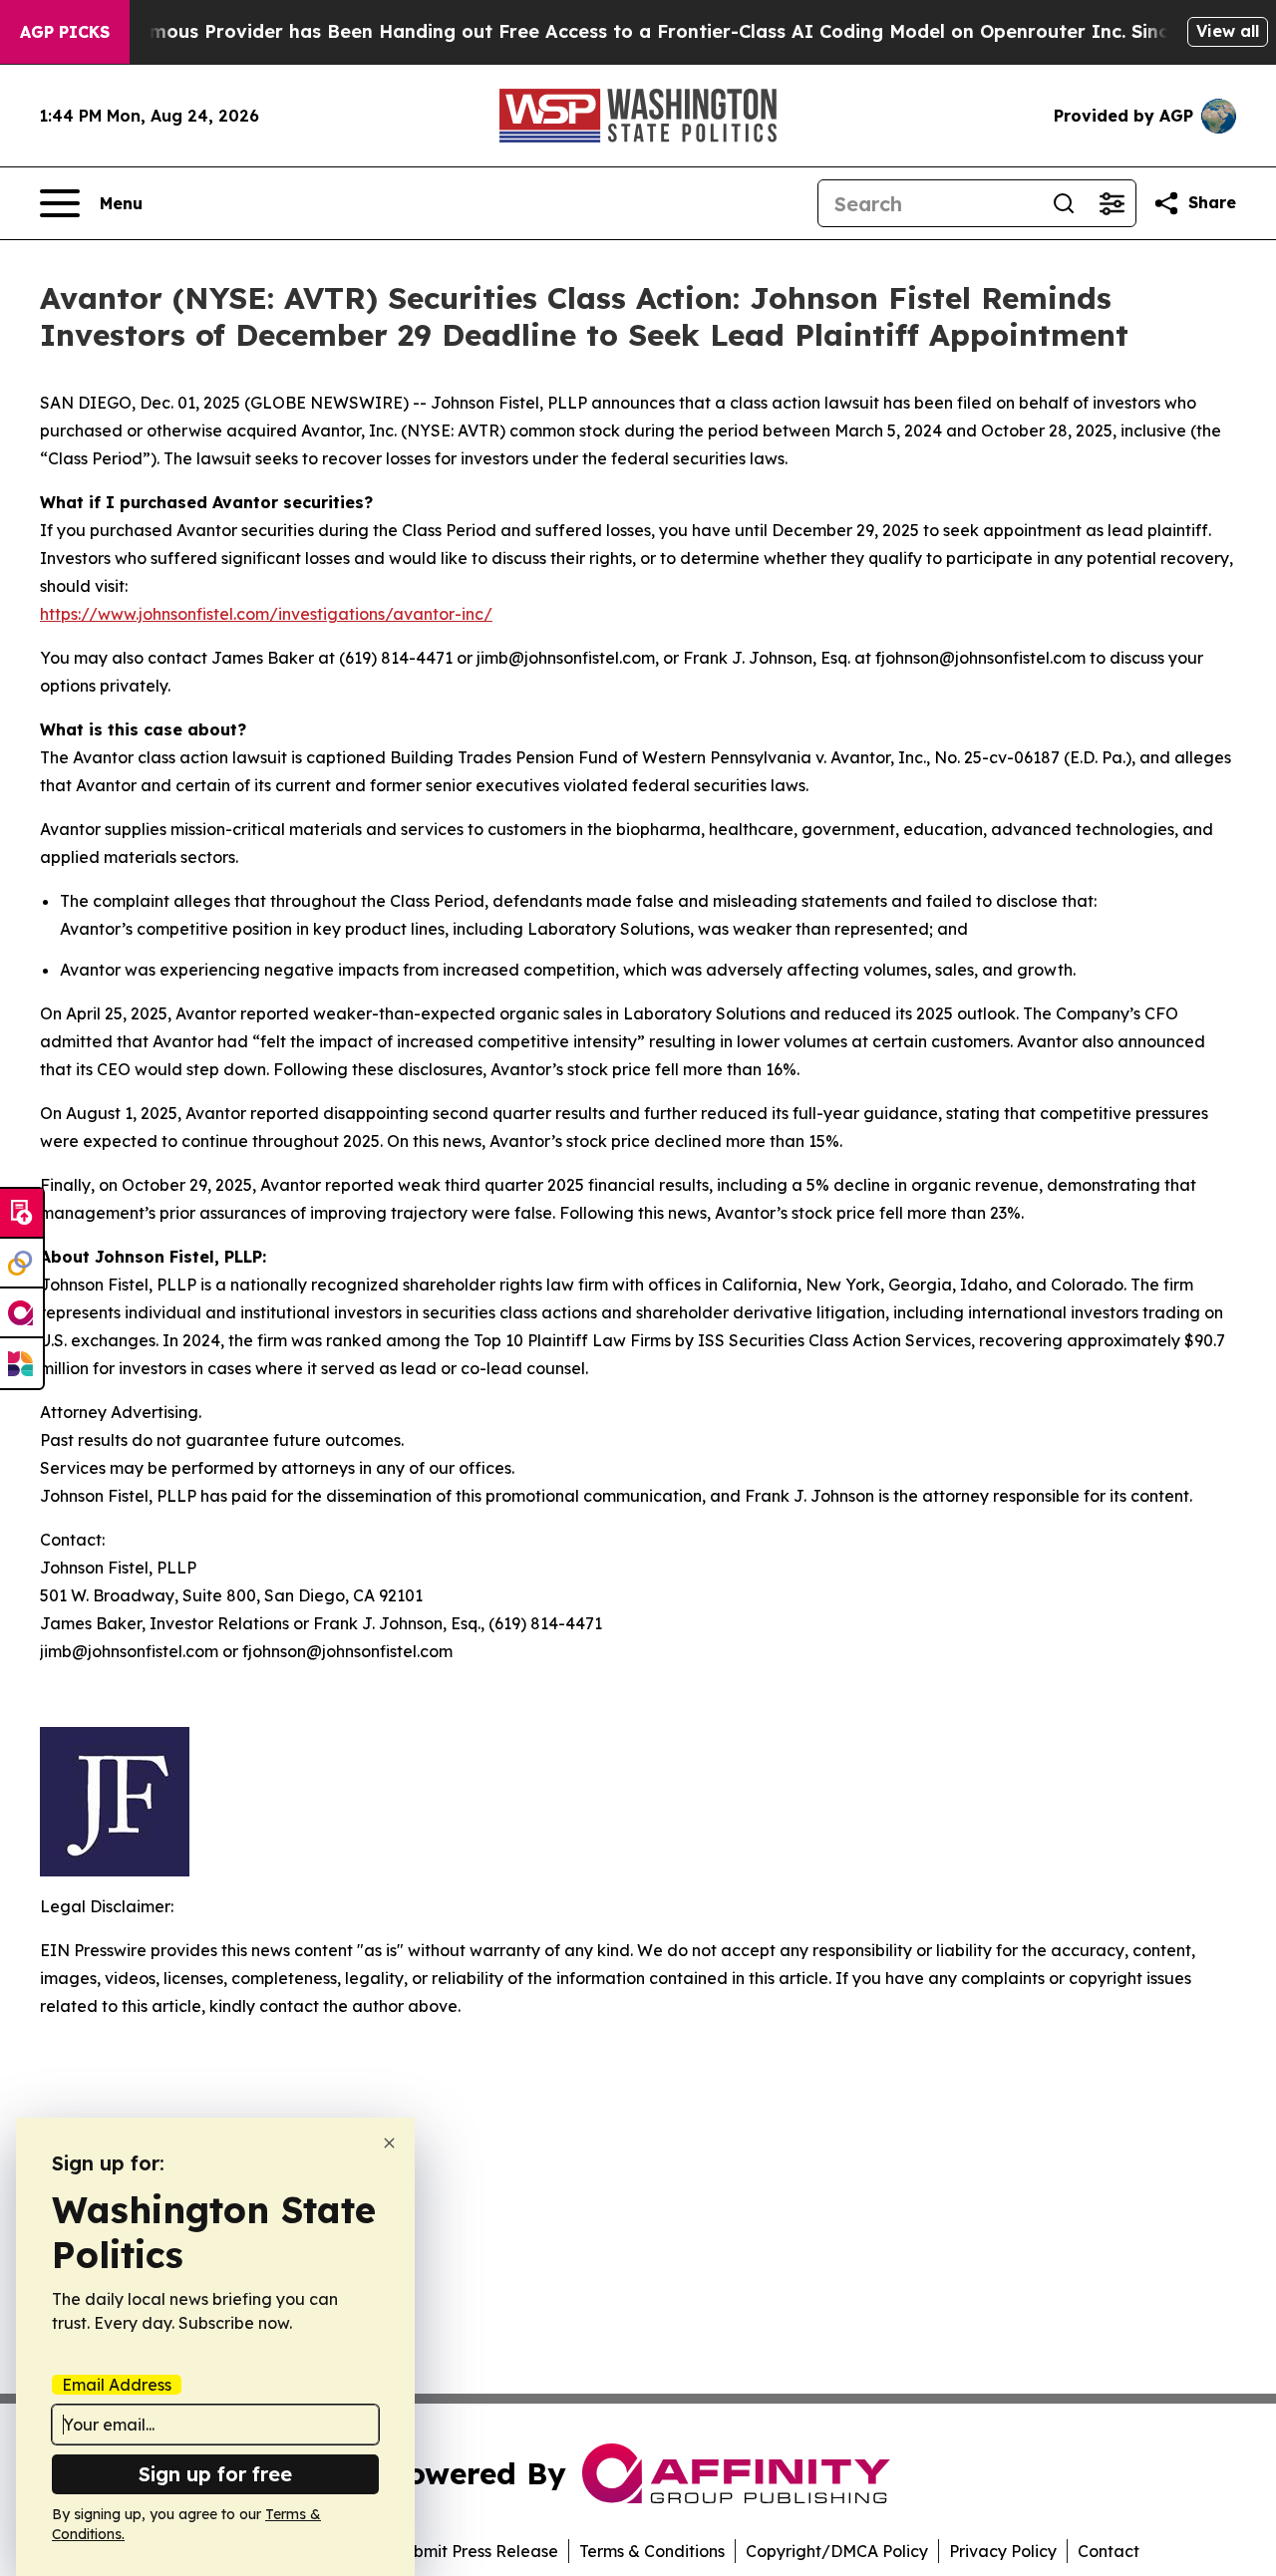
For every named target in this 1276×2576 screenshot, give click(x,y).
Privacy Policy (1003, 2551)
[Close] (389, 2143)
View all (1228, 31)
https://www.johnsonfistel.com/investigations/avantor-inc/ (266, 614)
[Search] (1064, 203)
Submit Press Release (476, 2551)
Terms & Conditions (652, 2551)
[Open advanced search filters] (1112, 203)
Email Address (117, 2385)
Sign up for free (215, 2474)
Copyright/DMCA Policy (837, 2551)
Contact (1109, 2551)
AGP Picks (65, 32)
